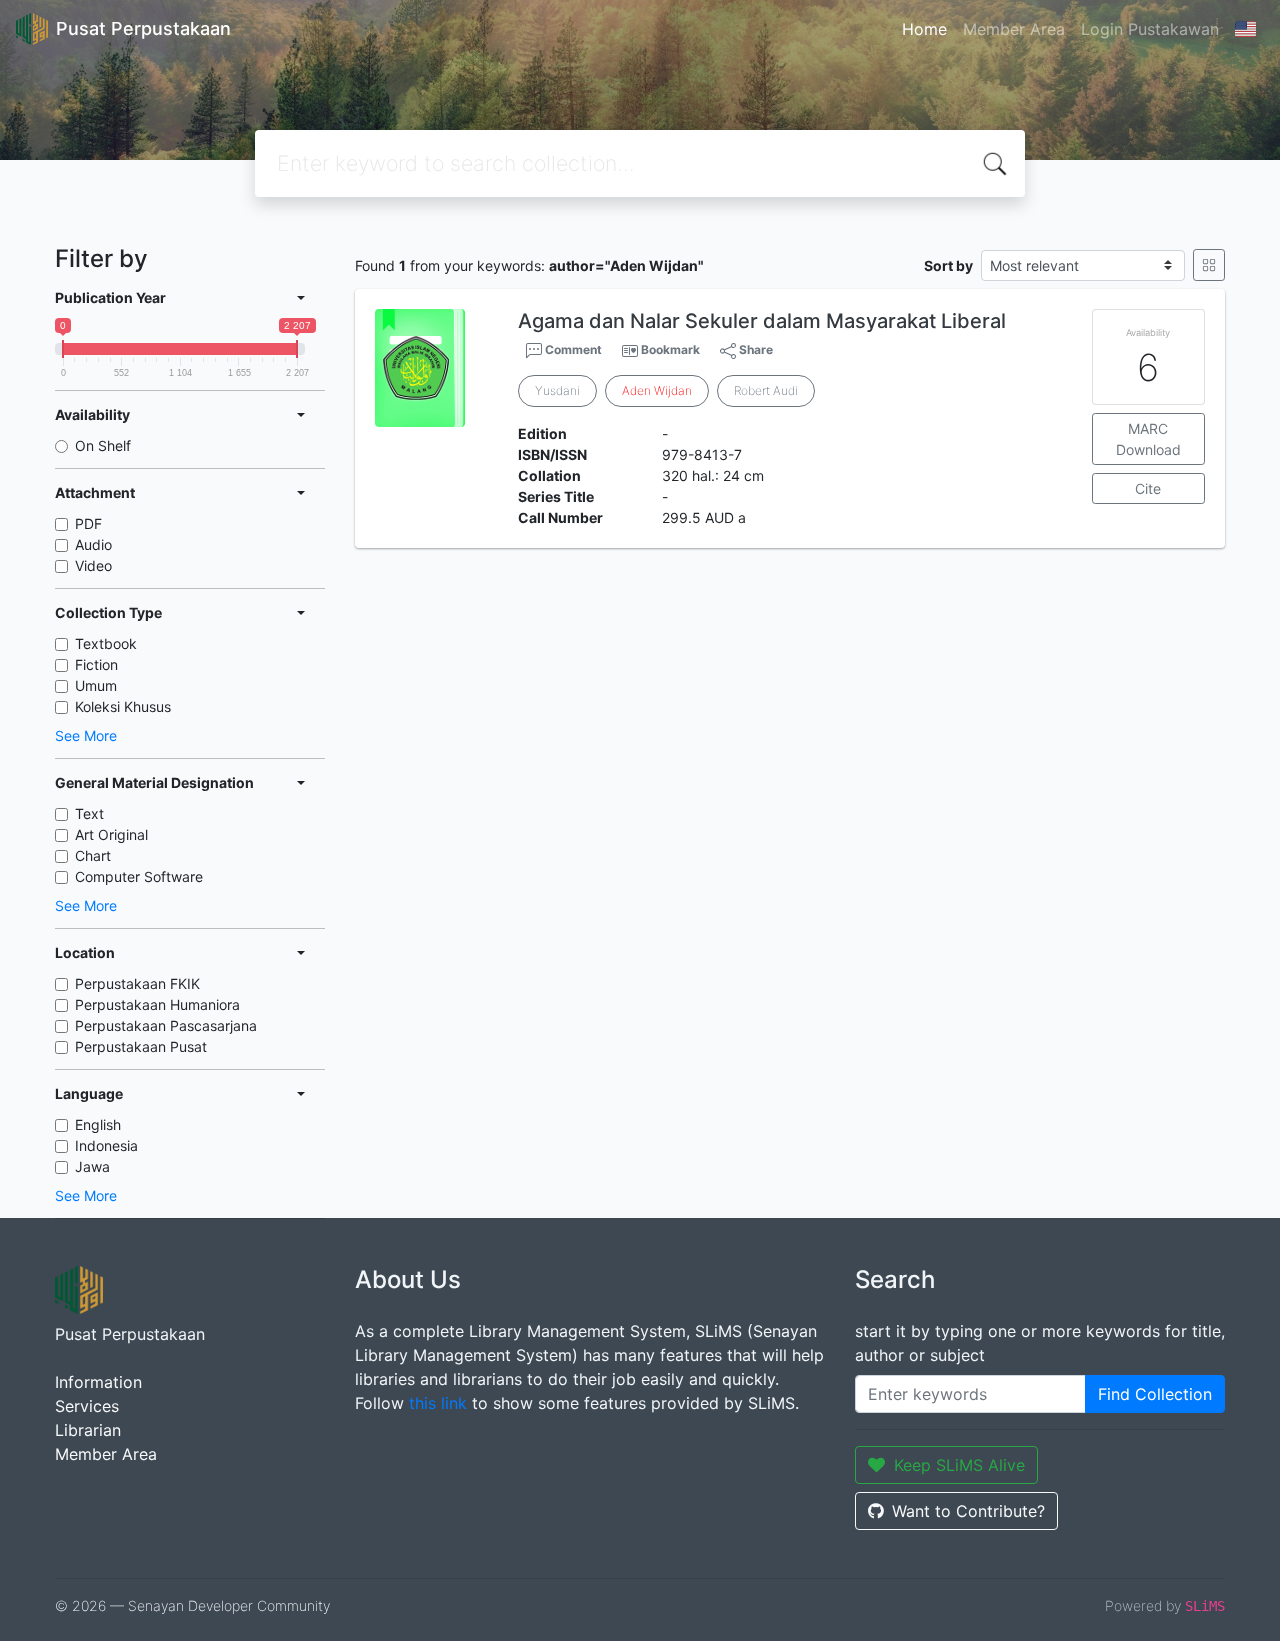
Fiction (96, 664)
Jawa (92, 1166)
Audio (93, 544)
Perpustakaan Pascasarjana (166, 1025)
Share (754, 349)
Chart (93, 855)
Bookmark (670, 349)
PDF (88, 523)
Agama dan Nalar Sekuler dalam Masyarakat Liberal (762, 321)
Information (98, 1382)
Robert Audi (766, 390)
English (98, 1124)
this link (438, 1403)
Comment (572, 349)
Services (87, 1406)
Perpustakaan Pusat (141, 1046)
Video (93, 565)
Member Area (1014, 29)
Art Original (111, 834)
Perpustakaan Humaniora (157, 1004)
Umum (96, 685)
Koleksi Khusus (123, 706)
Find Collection (1155, 1394)
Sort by (948, 265)
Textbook (106, 643)
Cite (1148, 488)
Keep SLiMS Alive (959, 1465)
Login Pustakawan (1150, 29)
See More (86, 735)
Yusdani (557, 390)
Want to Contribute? (968, 1511)
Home (924, 29)
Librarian (88, 1430)
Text (89, 813)
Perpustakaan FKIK (137, 983)
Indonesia (106, 1145)
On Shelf (103, 445)
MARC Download (1148, 439)
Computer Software (139, 876)
